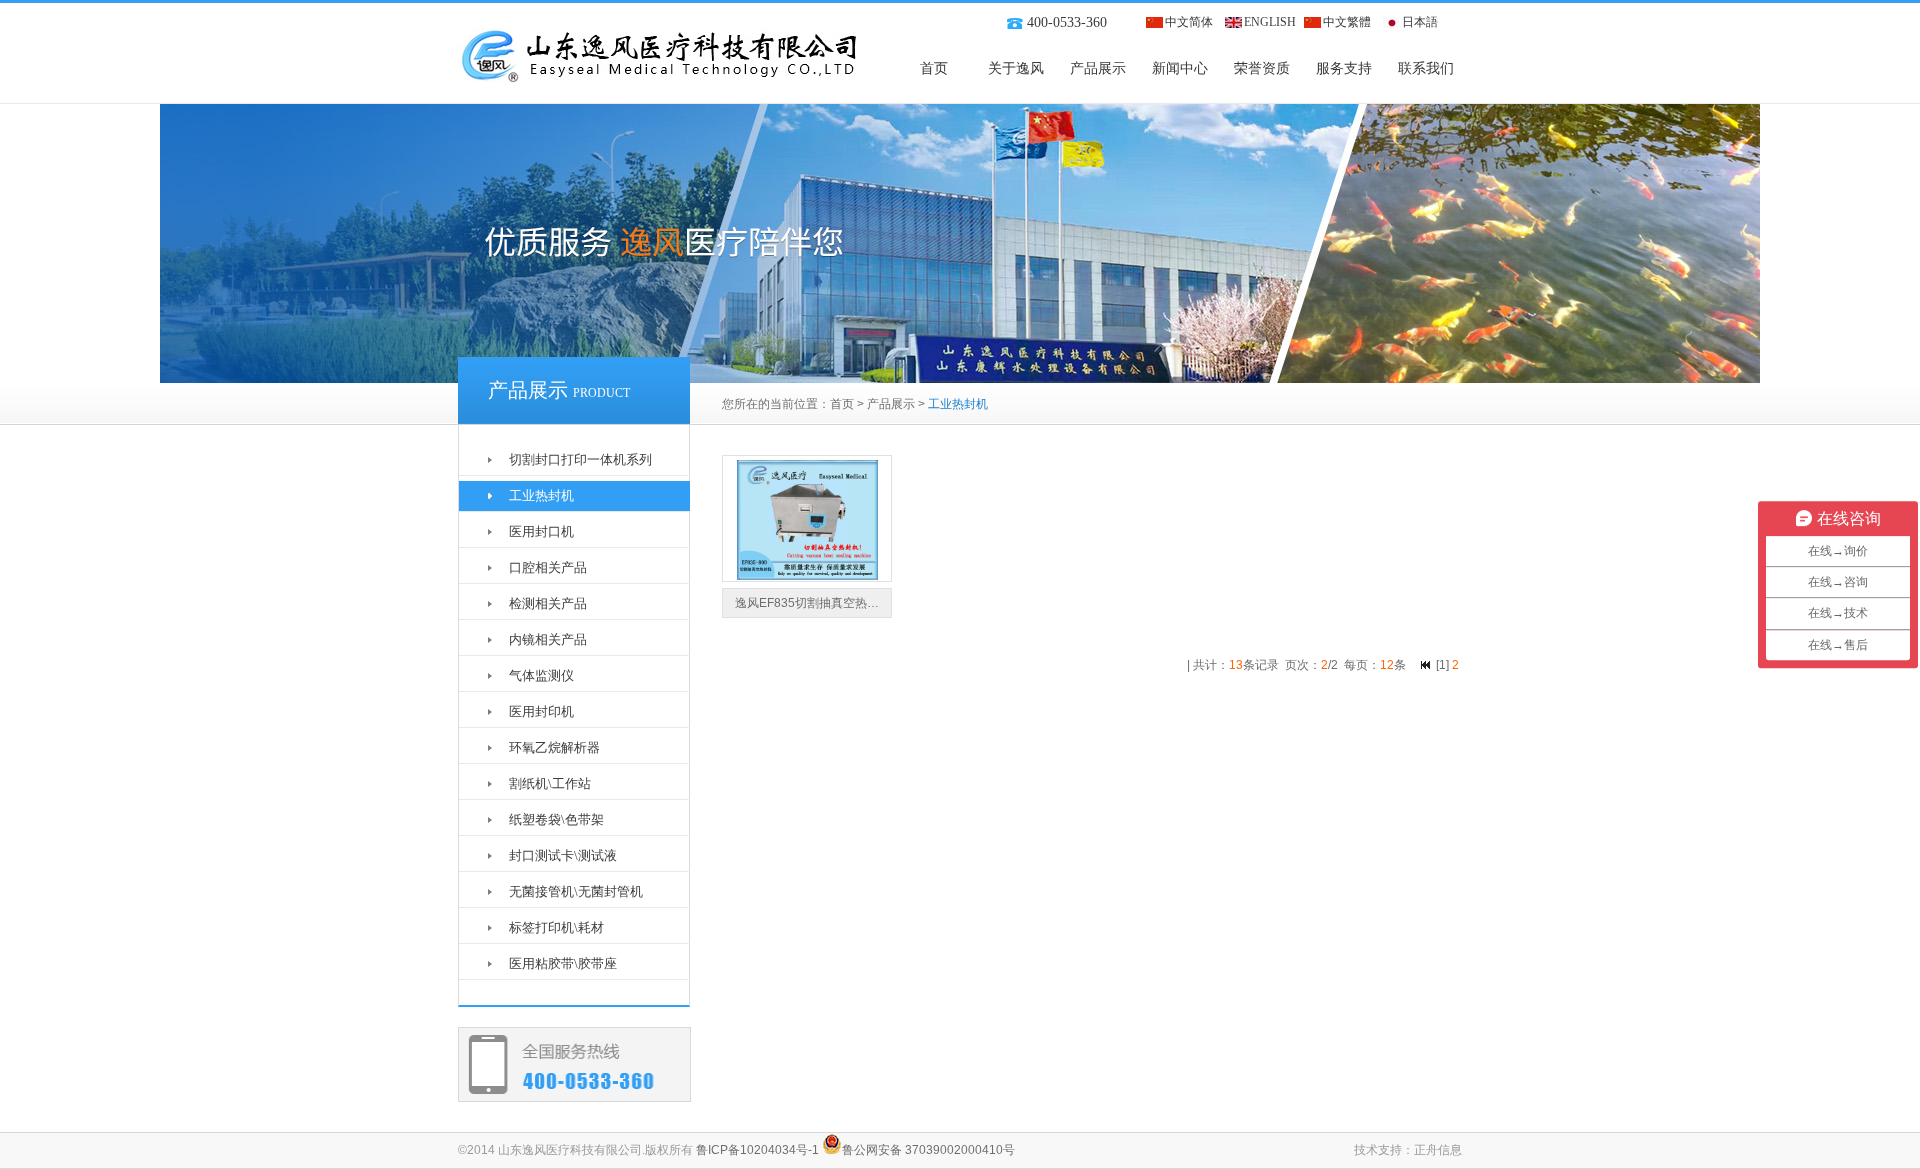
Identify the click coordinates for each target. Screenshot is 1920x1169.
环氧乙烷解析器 (554, 747)
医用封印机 (541, 711)
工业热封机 (541, 495)
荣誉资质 (1262, 68)
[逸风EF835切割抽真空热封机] (807, 576)
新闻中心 (1180, 68)
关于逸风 (1016, 68)
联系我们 (1426, 68)
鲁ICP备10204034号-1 (757, 1150)
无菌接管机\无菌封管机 (576, 891)
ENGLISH (1270, 22)
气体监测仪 (541, 675)
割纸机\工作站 (550, 783)
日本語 (1420, 22)
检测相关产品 (548, 603)
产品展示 (1098, 68)
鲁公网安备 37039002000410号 (928, 1150)
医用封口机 (541, 531)
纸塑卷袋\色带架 (556, 819)
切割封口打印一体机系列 (580, 459)
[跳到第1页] (1425, 665)
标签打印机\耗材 (556, 927)
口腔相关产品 (548, 567)
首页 (934, 68)
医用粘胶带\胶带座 (563, 963)
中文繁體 (1347, 22)
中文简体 (1189, 22)
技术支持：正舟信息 (1408, 1150)
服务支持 (1344, 68)
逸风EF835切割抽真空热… (807, 603)
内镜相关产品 (548, 639)
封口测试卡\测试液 (563, 855)
